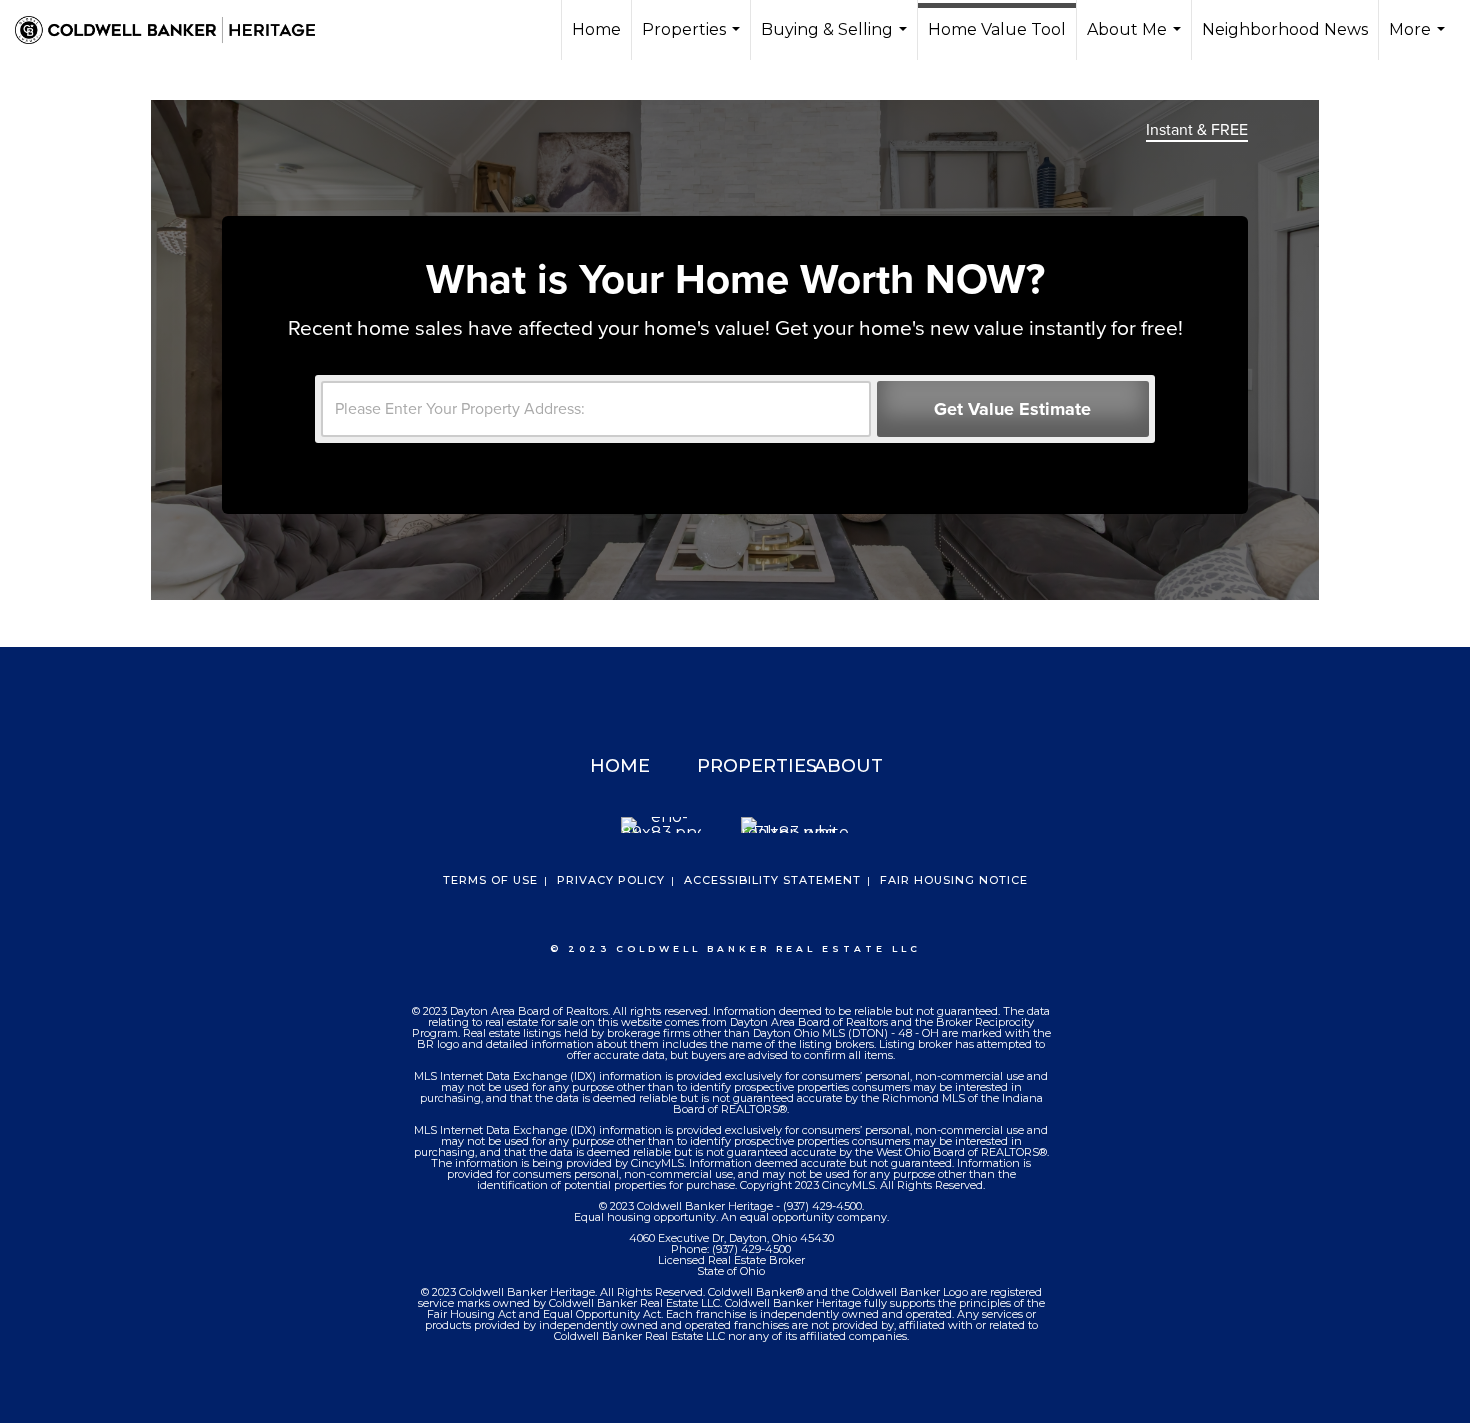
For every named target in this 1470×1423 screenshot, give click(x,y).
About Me (1136, 40)
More (1419, 40)
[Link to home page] (175, 30)
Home (596, 29)
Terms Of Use (490, 880)
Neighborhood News (1285, 29)
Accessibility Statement (772, 880)
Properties (693, 40)
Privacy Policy (611, 880)
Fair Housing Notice (954, 880)
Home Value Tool (997, 29)
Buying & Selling (836, 40)
